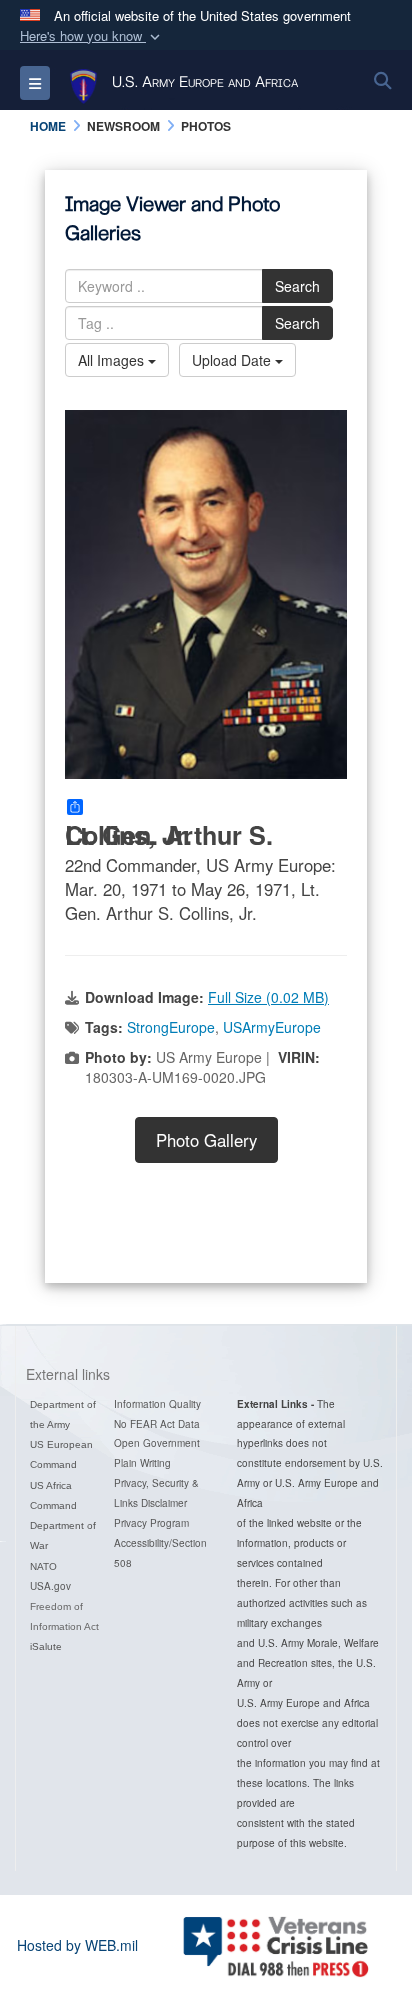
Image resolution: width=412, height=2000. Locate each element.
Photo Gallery (206, 1140)
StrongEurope (171, 1027)
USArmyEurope (272, 1027)
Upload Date (233, 360)
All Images (113, 360)
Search (297, 286)
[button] (92, 36)
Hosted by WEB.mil (77, 1945)
